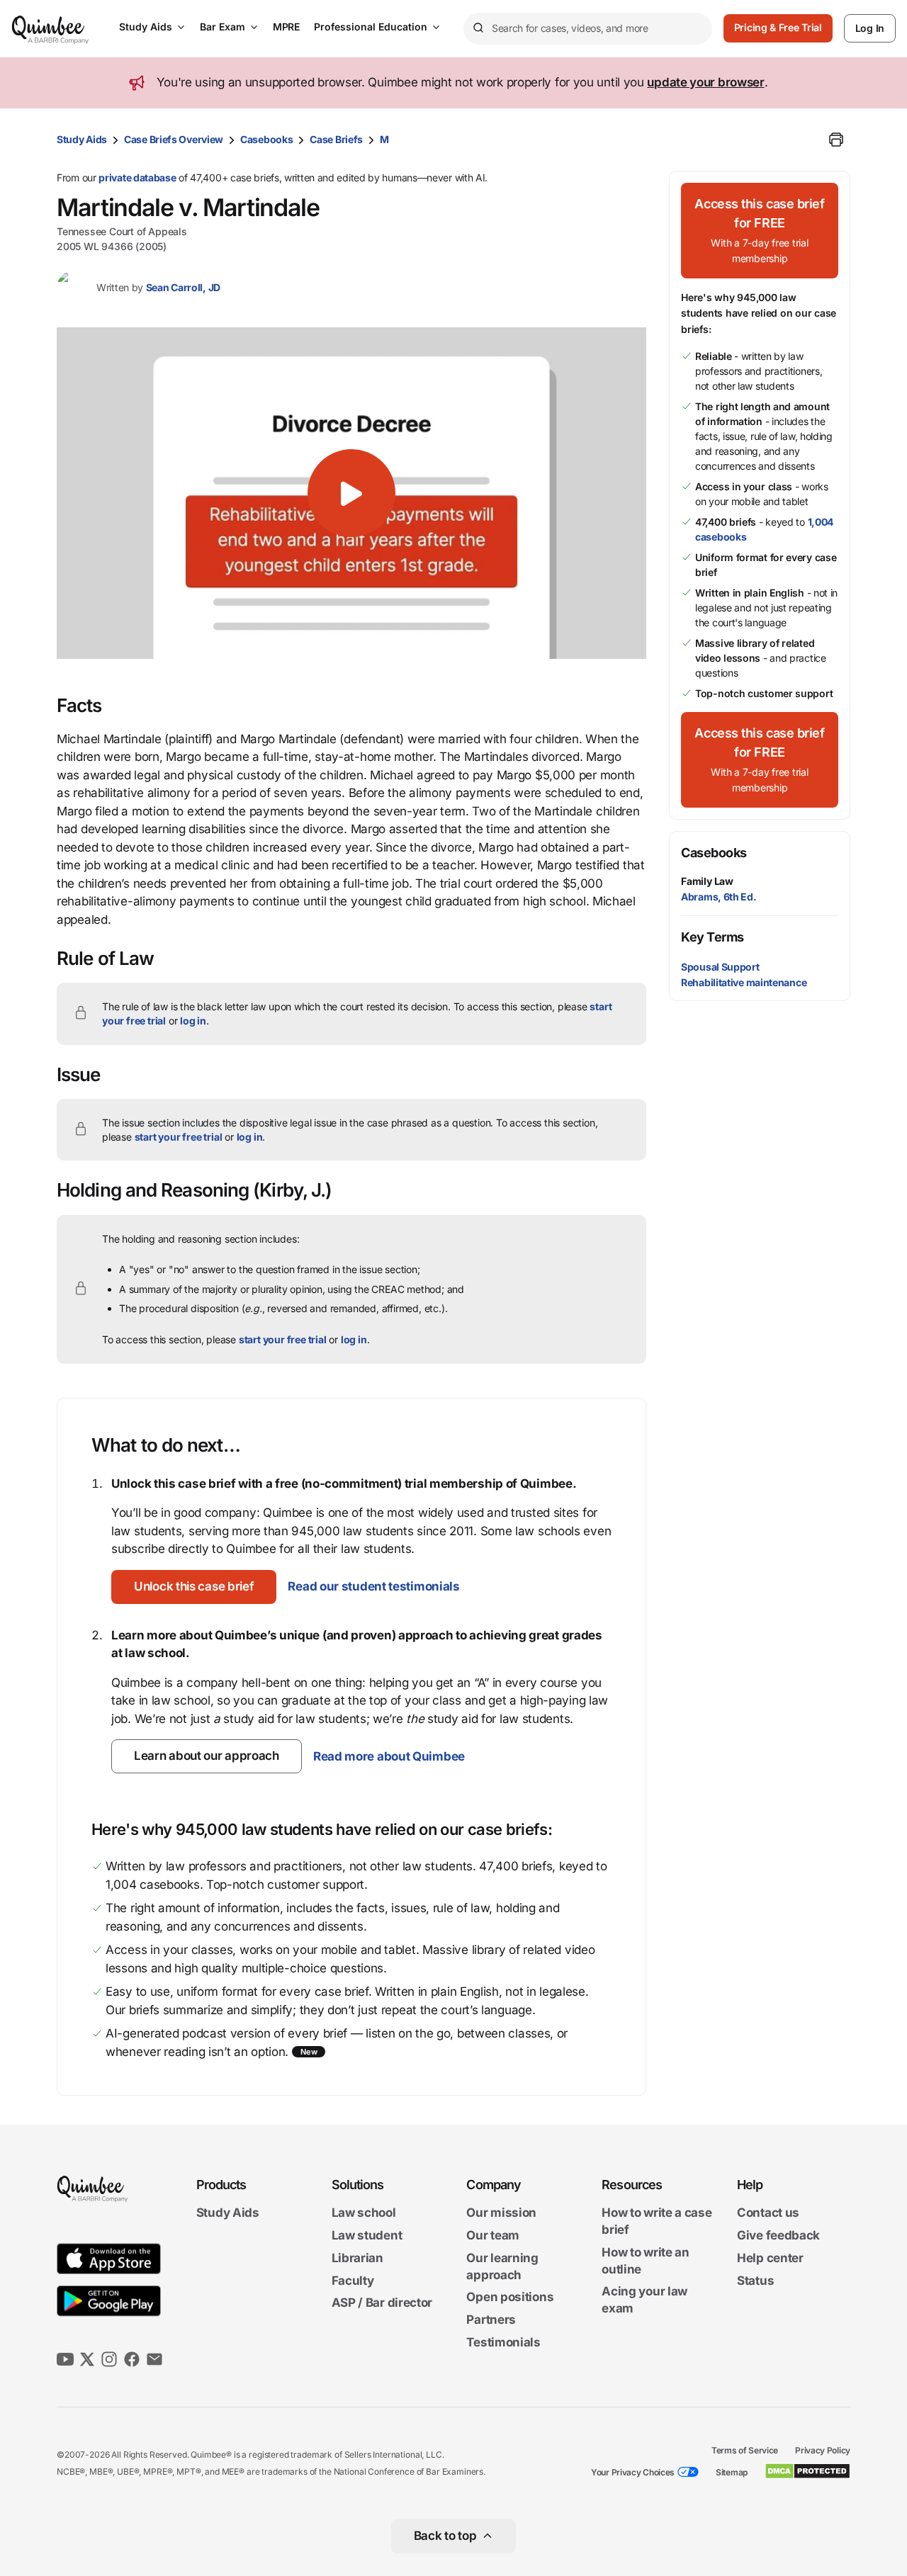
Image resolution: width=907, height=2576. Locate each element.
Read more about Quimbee (389, 1756)
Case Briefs (336, 139)
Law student (367, 2235)
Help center (770, 2258)
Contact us (768, 2213)
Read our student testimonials (373, 1586)
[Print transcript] (836, 140)
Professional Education (371, 27)
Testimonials (503, 2342)
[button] (351, 493)
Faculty (353, 2281)
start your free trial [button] (179, 1137)
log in (193, 1021)
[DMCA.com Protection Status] (807, 2471)
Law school (364, 2213)
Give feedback (778, 2235)
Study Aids (146, 27)
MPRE (286, 27)
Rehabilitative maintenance (744, 982)
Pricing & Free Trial (778, 27)
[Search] (478, 28)
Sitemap (732, 2472)
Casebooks (266, 139)
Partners (491, 2320)
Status (755, 2281)
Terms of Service (745, 2450)
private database (137, 177)
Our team (493, 2235)
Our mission (501, 2213)
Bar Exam (222, 27)
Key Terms (712, 937)
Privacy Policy (823, 2450)
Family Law (707, 881)
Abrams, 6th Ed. (719, 897)
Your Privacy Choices (633, 2472)
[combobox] (588, 29)
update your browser (705, 82)
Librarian (357, 2258)
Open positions (510, 2298)
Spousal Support (720, 967)
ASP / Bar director (382, 2303)
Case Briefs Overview (174, 139)
